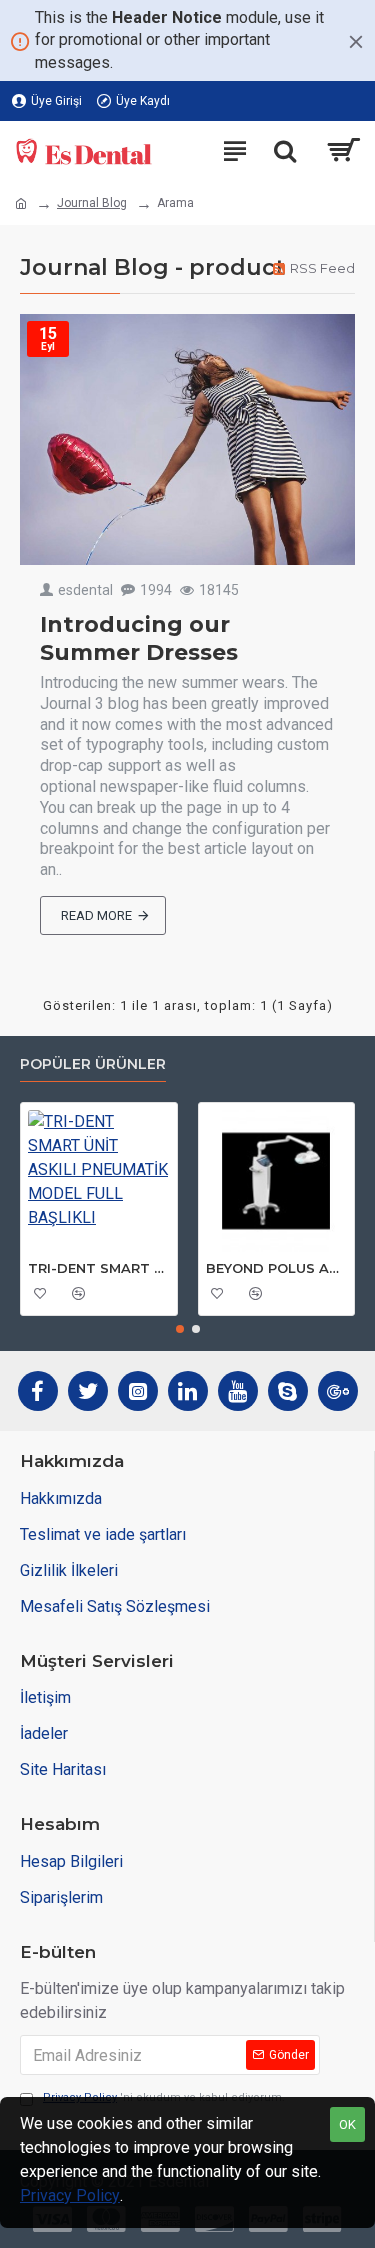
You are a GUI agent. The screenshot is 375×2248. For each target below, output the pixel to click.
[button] (180, 1329)
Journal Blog (92, 203)
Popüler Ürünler (93, 1064)
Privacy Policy (70, 2195)
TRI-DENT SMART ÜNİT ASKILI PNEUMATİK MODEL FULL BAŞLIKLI (99, 1268)
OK (347, 2124)
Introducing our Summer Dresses (139, 639)
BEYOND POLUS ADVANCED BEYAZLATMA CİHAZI (277, 1268)
